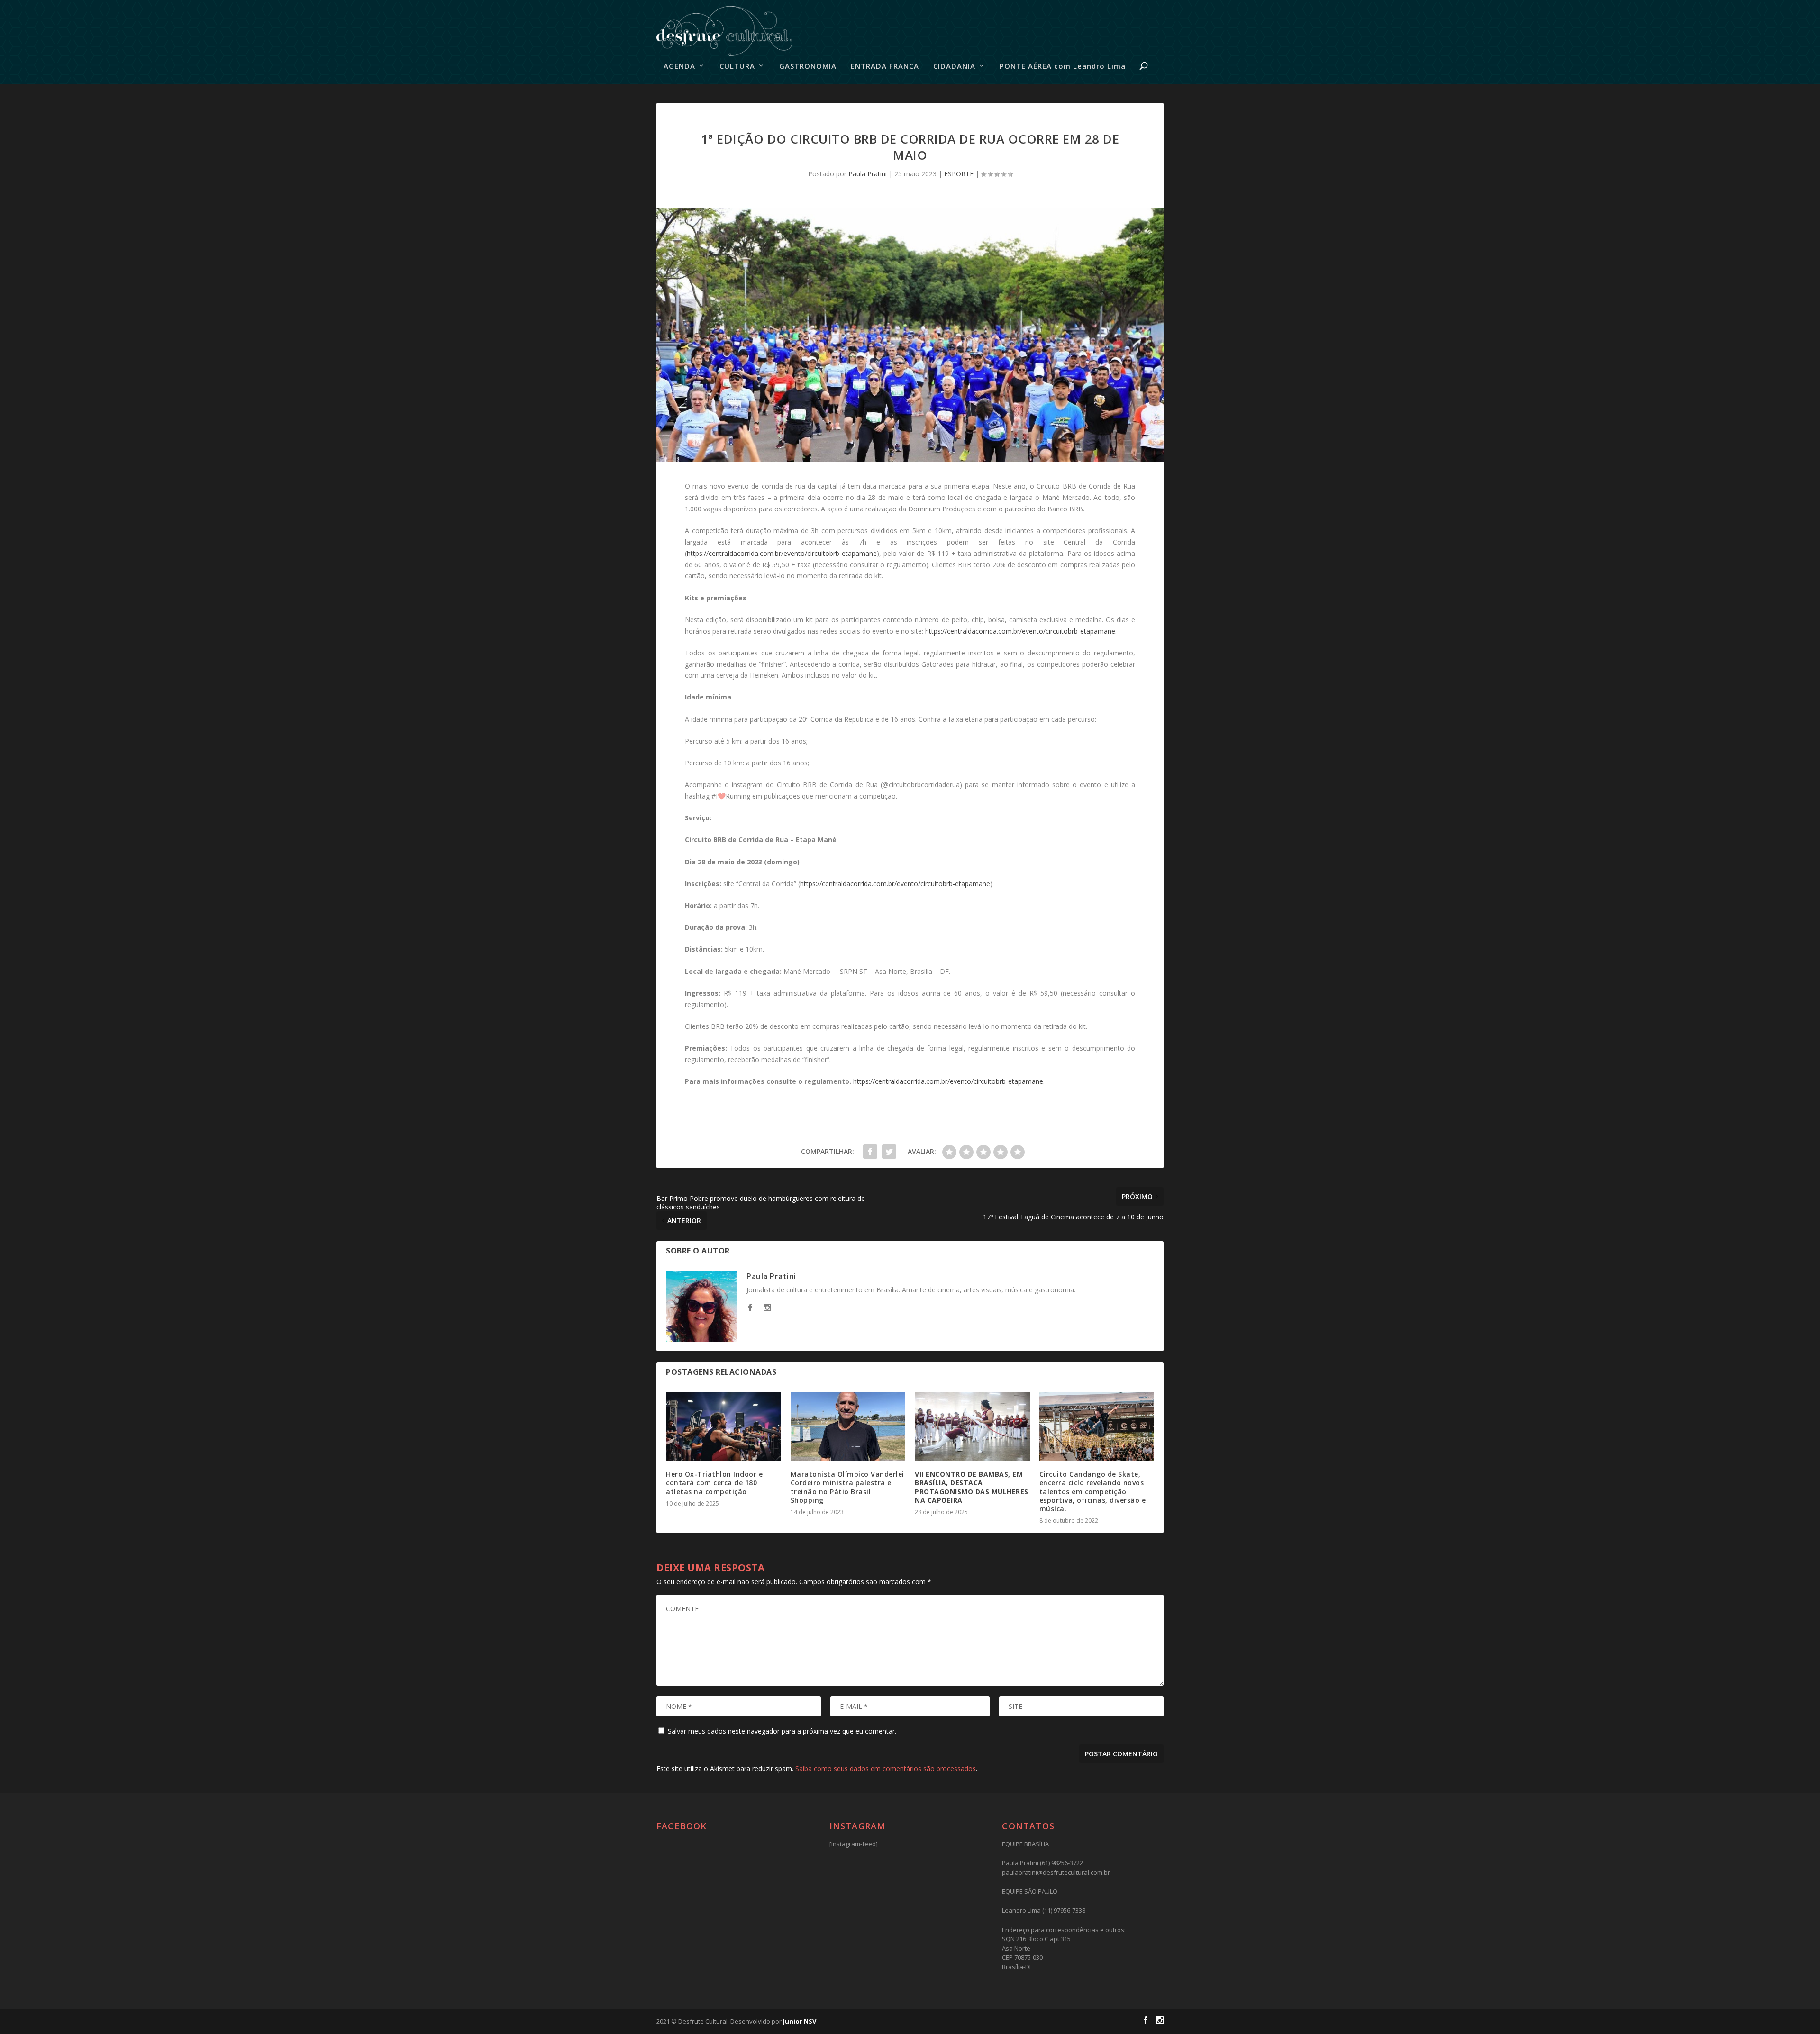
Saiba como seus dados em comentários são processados (886, 1768)
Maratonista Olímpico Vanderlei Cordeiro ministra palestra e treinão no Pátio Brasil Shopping (847, 1487)
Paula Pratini (868, 174)
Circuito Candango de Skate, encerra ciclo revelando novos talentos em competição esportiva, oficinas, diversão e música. (1093, 1491)
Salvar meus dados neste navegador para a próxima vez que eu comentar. (782, 1731)
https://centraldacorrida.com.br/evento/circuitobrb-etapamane (782, 553)
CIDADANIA (954, 66)
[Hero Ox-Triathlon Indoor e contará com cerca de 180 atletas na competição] (723, 1426)
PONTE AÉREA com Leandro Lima (1063, 66)
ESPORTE (959, 174)
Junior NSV (800, 2021)
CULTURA (737, 66)
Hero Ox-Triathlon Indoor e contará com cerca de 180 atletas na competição (714, 1483)
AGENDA (679, 66)
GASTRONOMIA (808, 66)
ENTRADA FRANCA (885, 66)
